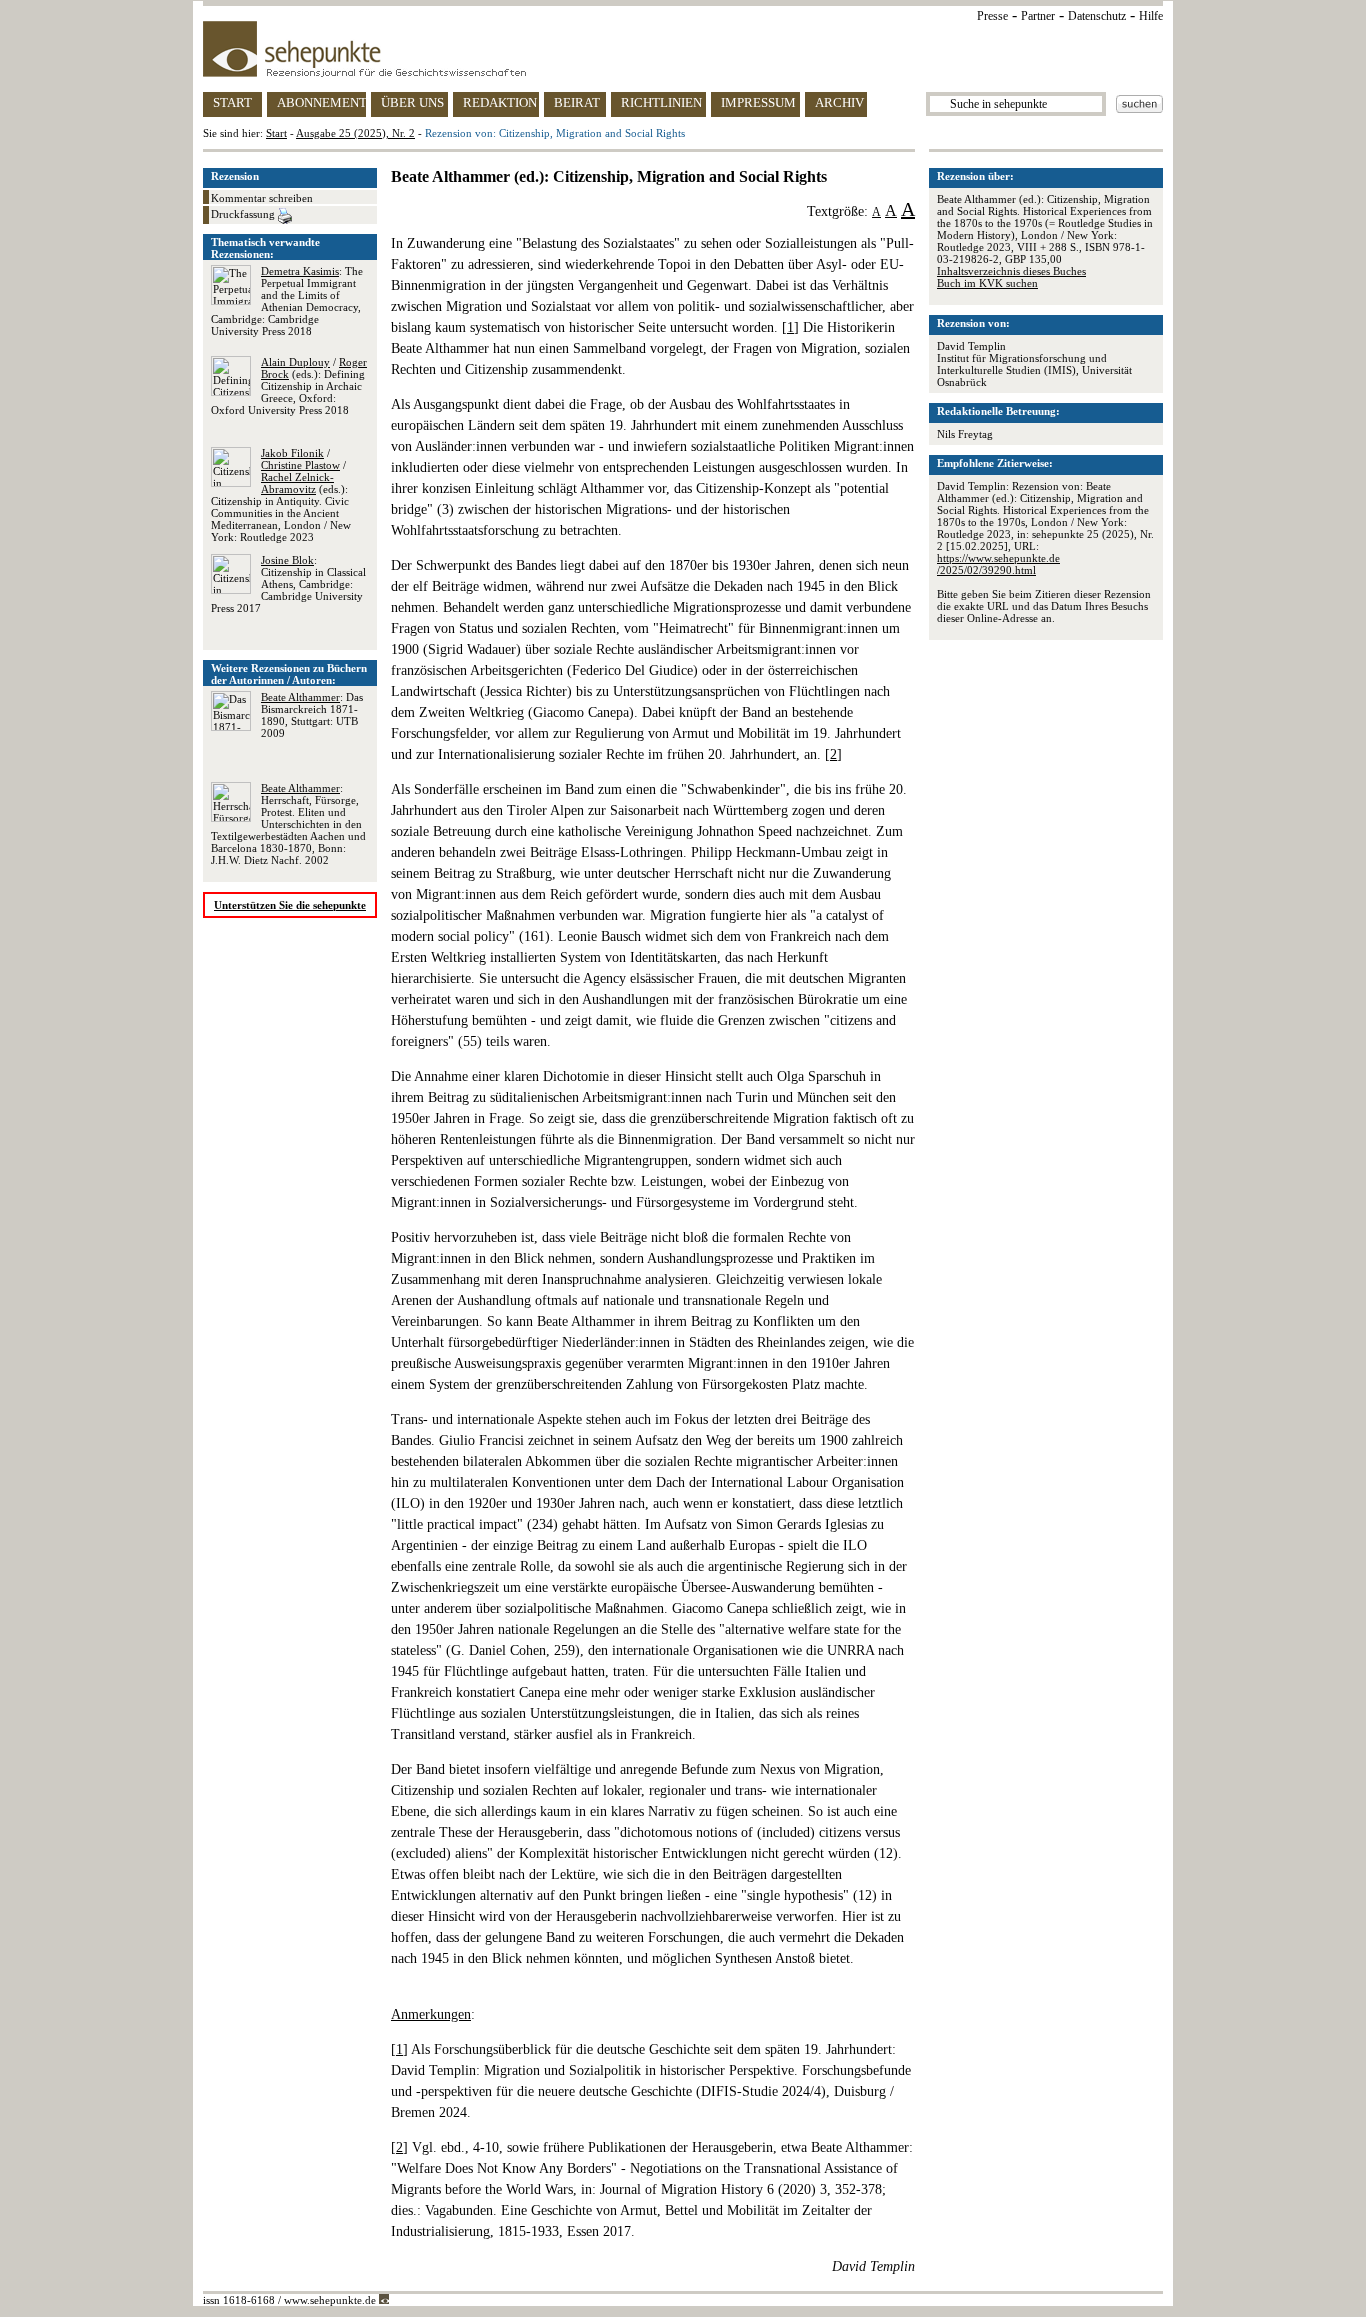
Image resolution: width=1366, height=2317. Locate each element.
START (232, 102)
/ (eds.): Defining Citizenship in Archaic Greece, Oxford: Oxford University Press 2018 (289, 386)
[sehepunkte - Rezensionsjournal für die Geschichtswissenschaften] (683, 49)
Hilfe (1151, 16)
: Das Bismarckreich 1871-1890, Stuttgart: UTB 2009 (312, 715)
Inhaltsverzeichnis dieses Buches (1011, 271)
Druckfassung (244, 214)
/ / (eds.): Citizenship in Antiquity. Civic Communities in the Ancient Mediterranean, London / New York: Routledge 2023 (281, 495)
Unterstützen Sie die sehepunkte (290, 905)
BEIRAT (577, 102)
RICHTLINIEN (661, 102)
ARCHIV (839, 102)
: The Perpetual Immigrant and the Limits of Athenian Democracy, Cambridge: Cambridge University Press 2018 (287, 301)
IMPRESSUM (758, 102)
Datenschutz (1097, 16)
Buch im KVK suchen (987, 283)
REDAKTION (500, 102)
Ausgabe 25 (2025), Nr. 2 (355, 133)
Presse (992, 16)
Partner (1038, 16)
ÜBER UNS (412, 102)
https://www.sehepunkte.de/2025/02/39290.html (998, 564)
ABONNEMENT (321, 102)
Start (276, 133)
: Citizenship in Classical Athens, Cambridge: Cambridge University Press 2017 (288, 584)
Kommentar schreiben (262, 198)
